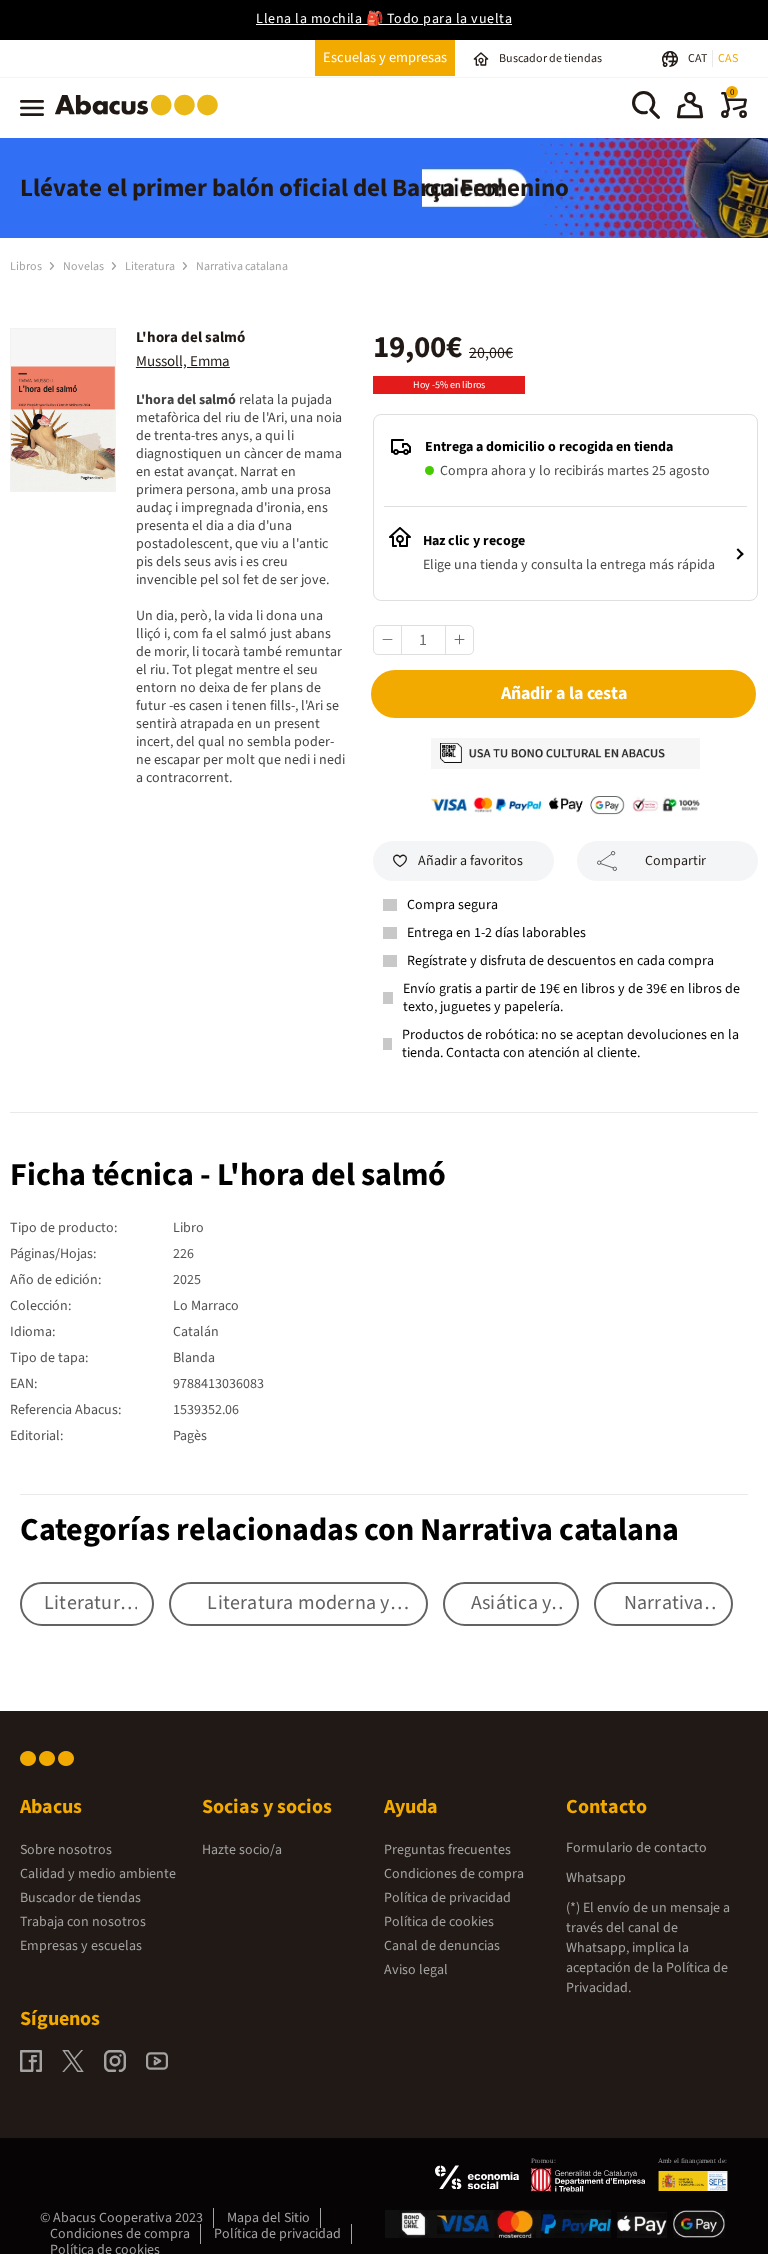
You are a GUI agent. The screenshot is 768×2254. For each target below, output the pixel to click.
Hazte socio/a (242, 1850)
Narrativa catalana (242, 266)
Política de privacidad (447, 1898)
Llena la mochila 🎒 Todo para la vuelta (384, 19)
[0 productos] (734, 114)
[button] (690, 108)
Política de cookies (439, 1922)
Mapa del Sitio (268, 2218)
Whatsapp (596, 1878)
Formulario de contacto (636, 1848)
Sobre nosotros (66, 1850)
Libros (27, 266)
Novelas (84, 266)
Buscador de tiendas (80, 1898)
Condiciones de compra (454, 1874)
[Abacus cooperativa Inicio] (141, 119)
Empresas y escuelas (81, 1946)
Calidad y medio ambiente (98, 1874)
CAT (698, 58)
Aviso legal (416, 1970)
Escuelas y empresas (385, 57)
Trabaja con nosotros (83, 1922)
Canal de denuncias (442, 1946)
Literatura (151, 266)
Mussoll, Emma (183, 361)
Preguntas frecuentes (447, 1850)
